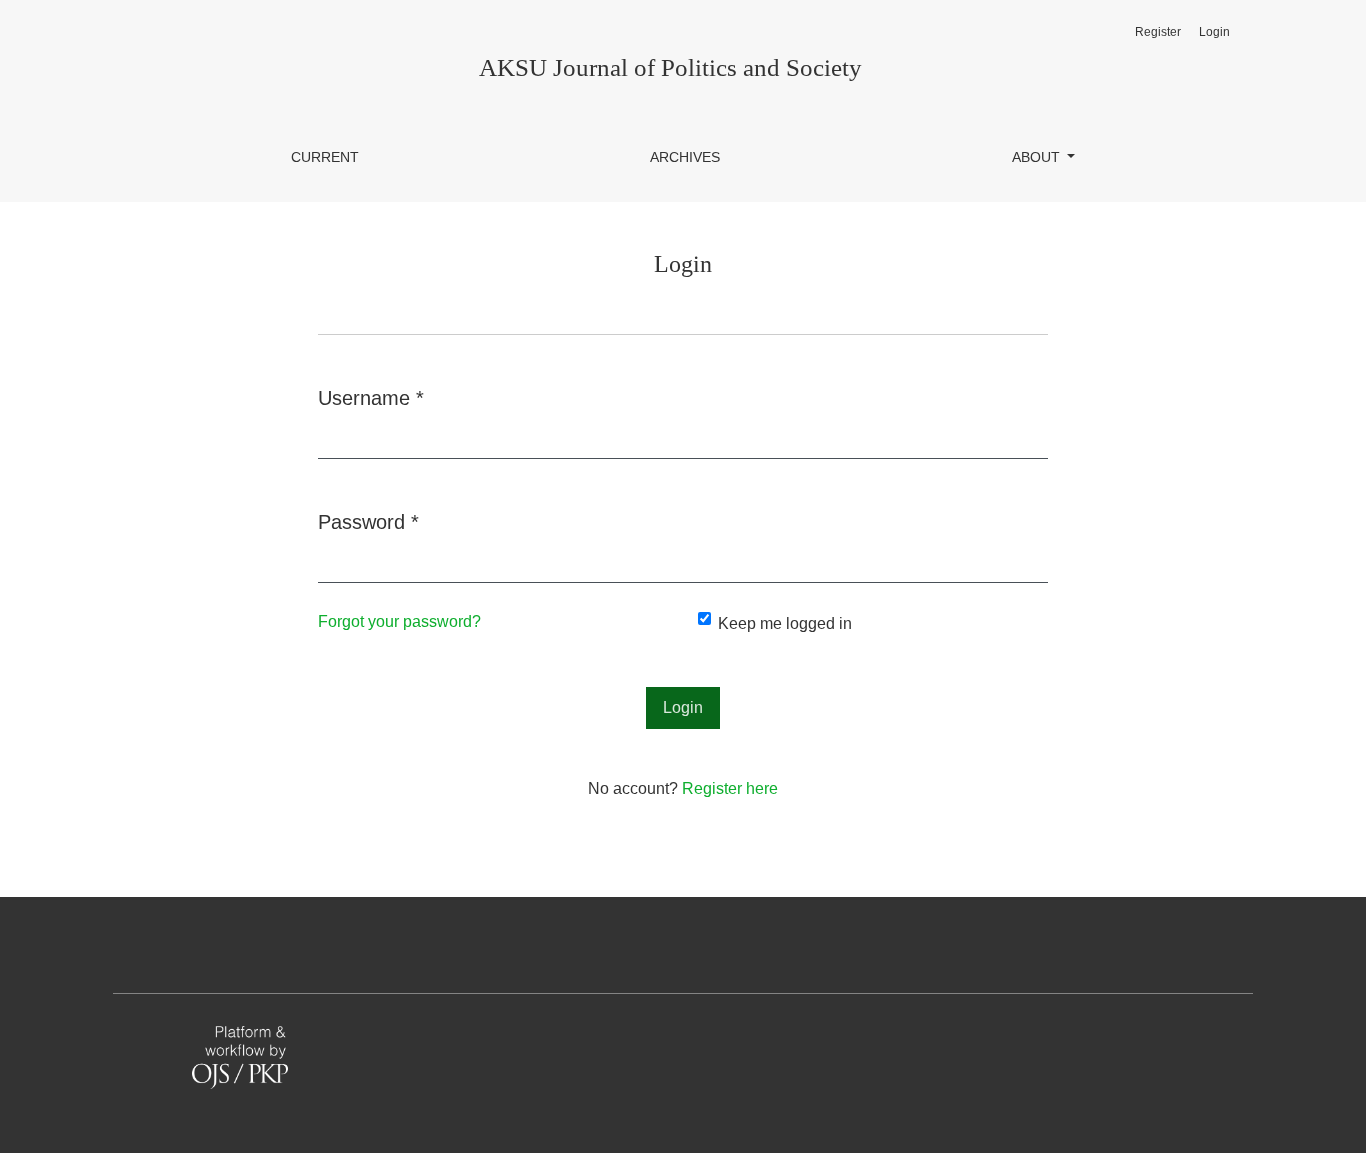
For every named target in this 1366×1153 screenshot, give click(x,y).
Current (325, 157)
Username (371, 397)
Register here (730, 788)
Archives (685, 157)
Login (1214, 32)
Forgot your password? (399, 621)
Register (1158, 32)
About (1038, 157)
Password (368, 521)
